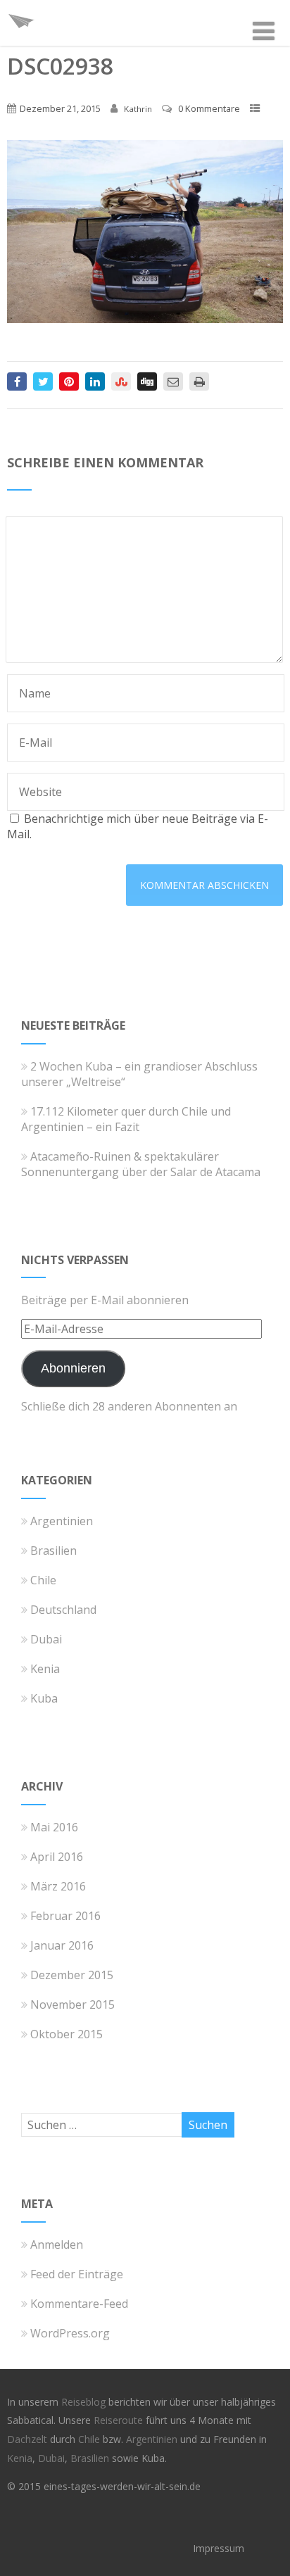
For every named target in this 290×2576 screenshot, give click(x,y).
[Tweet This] (43, 381)
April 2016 (57, 1857)
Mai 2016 (54, 1827)
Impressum (219, 2548)
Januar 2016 (62, 1945)
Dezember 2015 (72, 1975)
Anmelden (57, 2244)
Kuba (44, 1698)
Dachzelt (29, 2439)
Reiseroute (120, 2420)
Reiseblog (85, 2402)
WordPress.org (70, 2333)
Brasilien (53, 1551)
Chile (43, 1580)
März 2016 (58, 1886)
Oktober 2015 (67, 2034)
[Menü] (264, 31)
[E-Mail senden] (173, 381)
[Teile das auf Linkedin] (95, 381)
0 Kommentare (209, 108)
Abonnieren (73, 1368)
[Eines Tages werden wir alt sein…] (21, 38)
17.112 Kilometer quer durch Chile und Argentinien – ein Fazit (126, 1119)
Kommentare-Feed (79, 2304)
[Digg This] (147, 381)
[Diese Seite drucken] (199, 381)
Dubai (46, 1639)
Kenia (45, 1669)
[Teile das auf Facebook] (17, 381)
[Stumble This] (121, 381)
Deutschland (63, 1610)
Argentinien (62, 1521)
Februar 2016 (65, 1916)
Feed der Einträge (77, 2274)
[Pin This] (69, 381)
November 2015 (72, 2004)
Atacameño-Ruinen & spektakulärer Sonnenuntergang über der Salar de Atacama (141, 1164)
